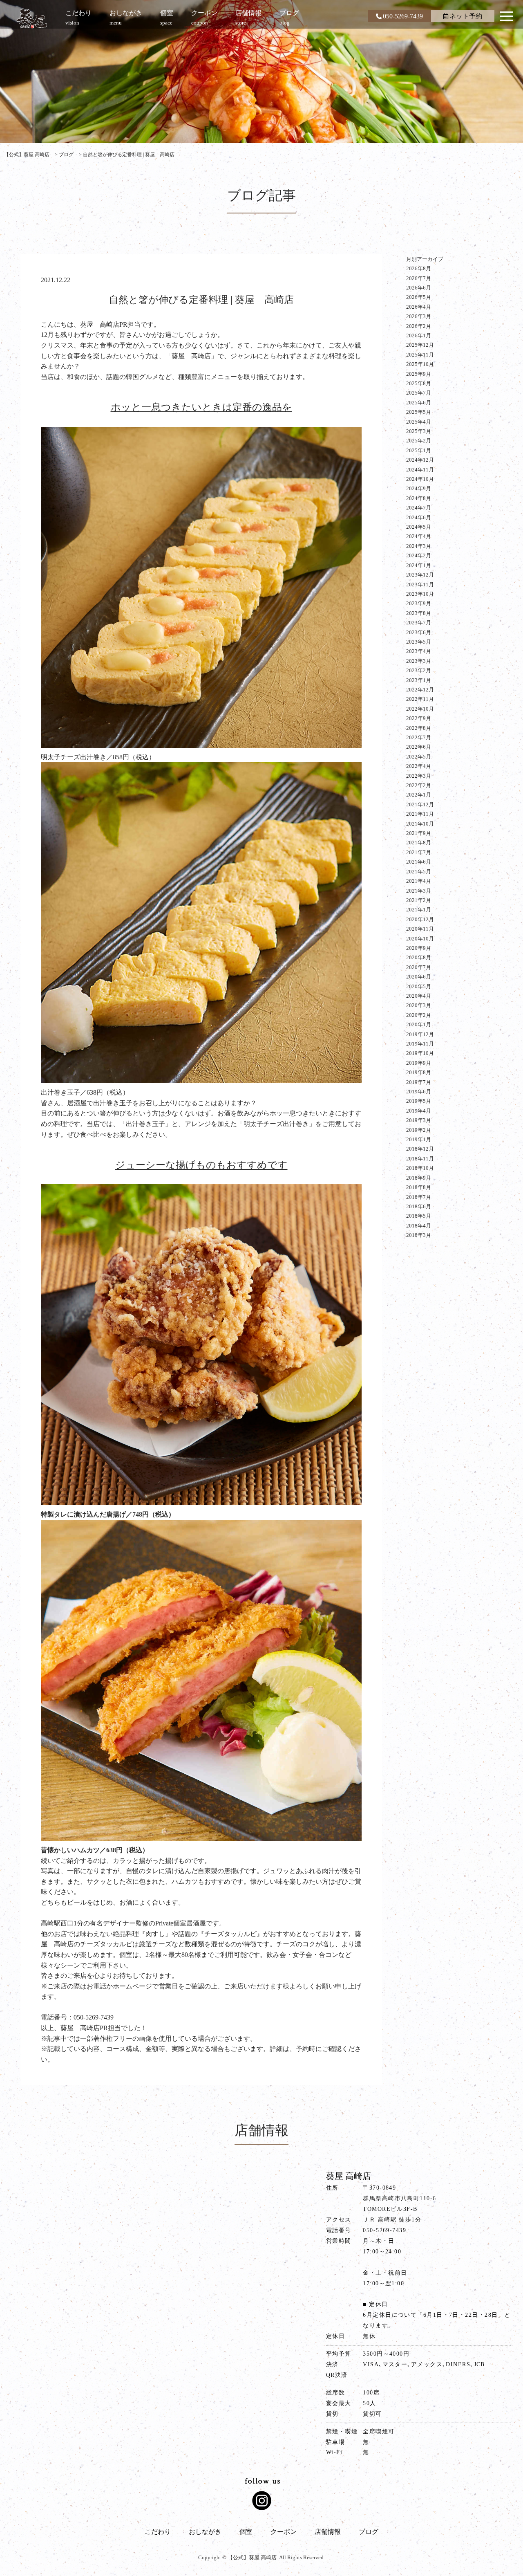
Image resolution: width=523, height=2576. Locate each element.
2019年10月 (420, 1053)
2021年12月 (420, 804)
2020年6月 (419, 977)
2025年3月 (419, 431)
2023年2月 (419, 670)
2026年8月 (419, 268)
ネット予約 (466, 16)
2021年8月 (419, 843)
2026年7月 (419, 278)
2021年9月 (419, 833)
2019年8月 (419, 1072)
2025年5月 (419, 412)
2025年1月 (419, 450)
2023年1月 (419, 680)
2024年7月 (419, 508)
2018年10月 (420, 1168)
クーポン (284, 2532)
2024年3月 (419, 546)
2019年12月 (420, 1034)
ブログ (369, 2532)
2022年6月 (419, 747)
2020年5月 (419, 986)
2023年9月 (419, 603)
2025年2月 (419, 441)
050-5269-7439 (403, 16)
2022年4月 (419, 766)
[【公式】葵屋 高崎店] (32, 18)
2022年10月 (420, 709)
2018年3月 (419, 1235)
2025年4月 (419, 422)
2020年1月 (419, 1024)
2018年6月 (419, 1206)
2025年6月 (419, 403)
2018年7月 (419, 1197)
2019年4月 (419, 1111)
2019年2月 (419, 1130)
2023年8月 (419, 613)
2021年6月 (419, 862)
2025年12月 (420, 345)
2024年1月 (419, 565)
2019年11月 (420, 1044)
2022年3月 (419, 776)
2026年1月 (419, 335)
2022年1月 (419, 795)
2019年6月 (419, 1092)
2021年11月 (420, 814)
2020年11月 (420, 929)
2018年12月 (420, 1149)
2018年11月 (420, 1159)
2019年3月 (419, 1120)
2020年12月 (420, 919)
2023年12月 (420, 575)
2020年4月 (419, 996)
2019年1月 (419, 1139)
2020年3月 (419, 1005)
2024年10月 (420, 479)
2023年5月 (419, 642)
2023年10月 (420, 594)
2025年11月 (420, 355)
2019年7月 (419, 1082)
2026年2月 (419, 326)
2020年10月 (420, 939)
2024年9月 (419, 488)
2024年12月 (420, 460)
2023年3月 (419, 661)
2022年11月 (420, 699)
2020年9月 (419, 948)
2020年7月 (419, 967)
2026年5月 (419, 297)
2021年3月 (419, 891)
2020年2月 (419, 1015)
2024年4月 (419, 536)
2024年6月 (419, 517)
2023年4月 (419, 651)
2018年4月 (419, 1226)
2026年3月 (419, 316)
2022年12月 (420, 690)
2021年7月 (419, 852)
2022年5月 (419, 757)
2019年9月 (419, 1063)
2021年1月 (419, 910)
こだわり (158, 2532)
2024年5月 (419, 527)
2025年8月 (419, 383)
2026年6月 (419, 288)
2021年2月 (419, 900)
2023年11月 (420, 585)
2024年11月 (420, 470)
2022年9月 (419, 718)
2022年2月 (419, 785)
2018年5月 (419, 1216)
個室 (246, 2532)
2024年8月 (419, 498)
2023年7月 (419, 623)
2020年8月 (419, 957)
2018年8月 (419, 1187)
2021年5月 (419, 872)
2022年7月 (419, 737)
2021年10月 (420, 824)
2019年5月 (419, 1101)
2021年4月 (419, 881)
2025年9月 (419, 374)
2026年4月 (419, 307)
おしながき (205, 2532)
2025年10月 (420, 364)
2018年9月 (419, 1178)
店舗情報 (328, 2532)
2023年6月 (419, 632)
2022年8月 (419, 728)
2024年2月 (419, 555)
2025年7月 (419, 393)
